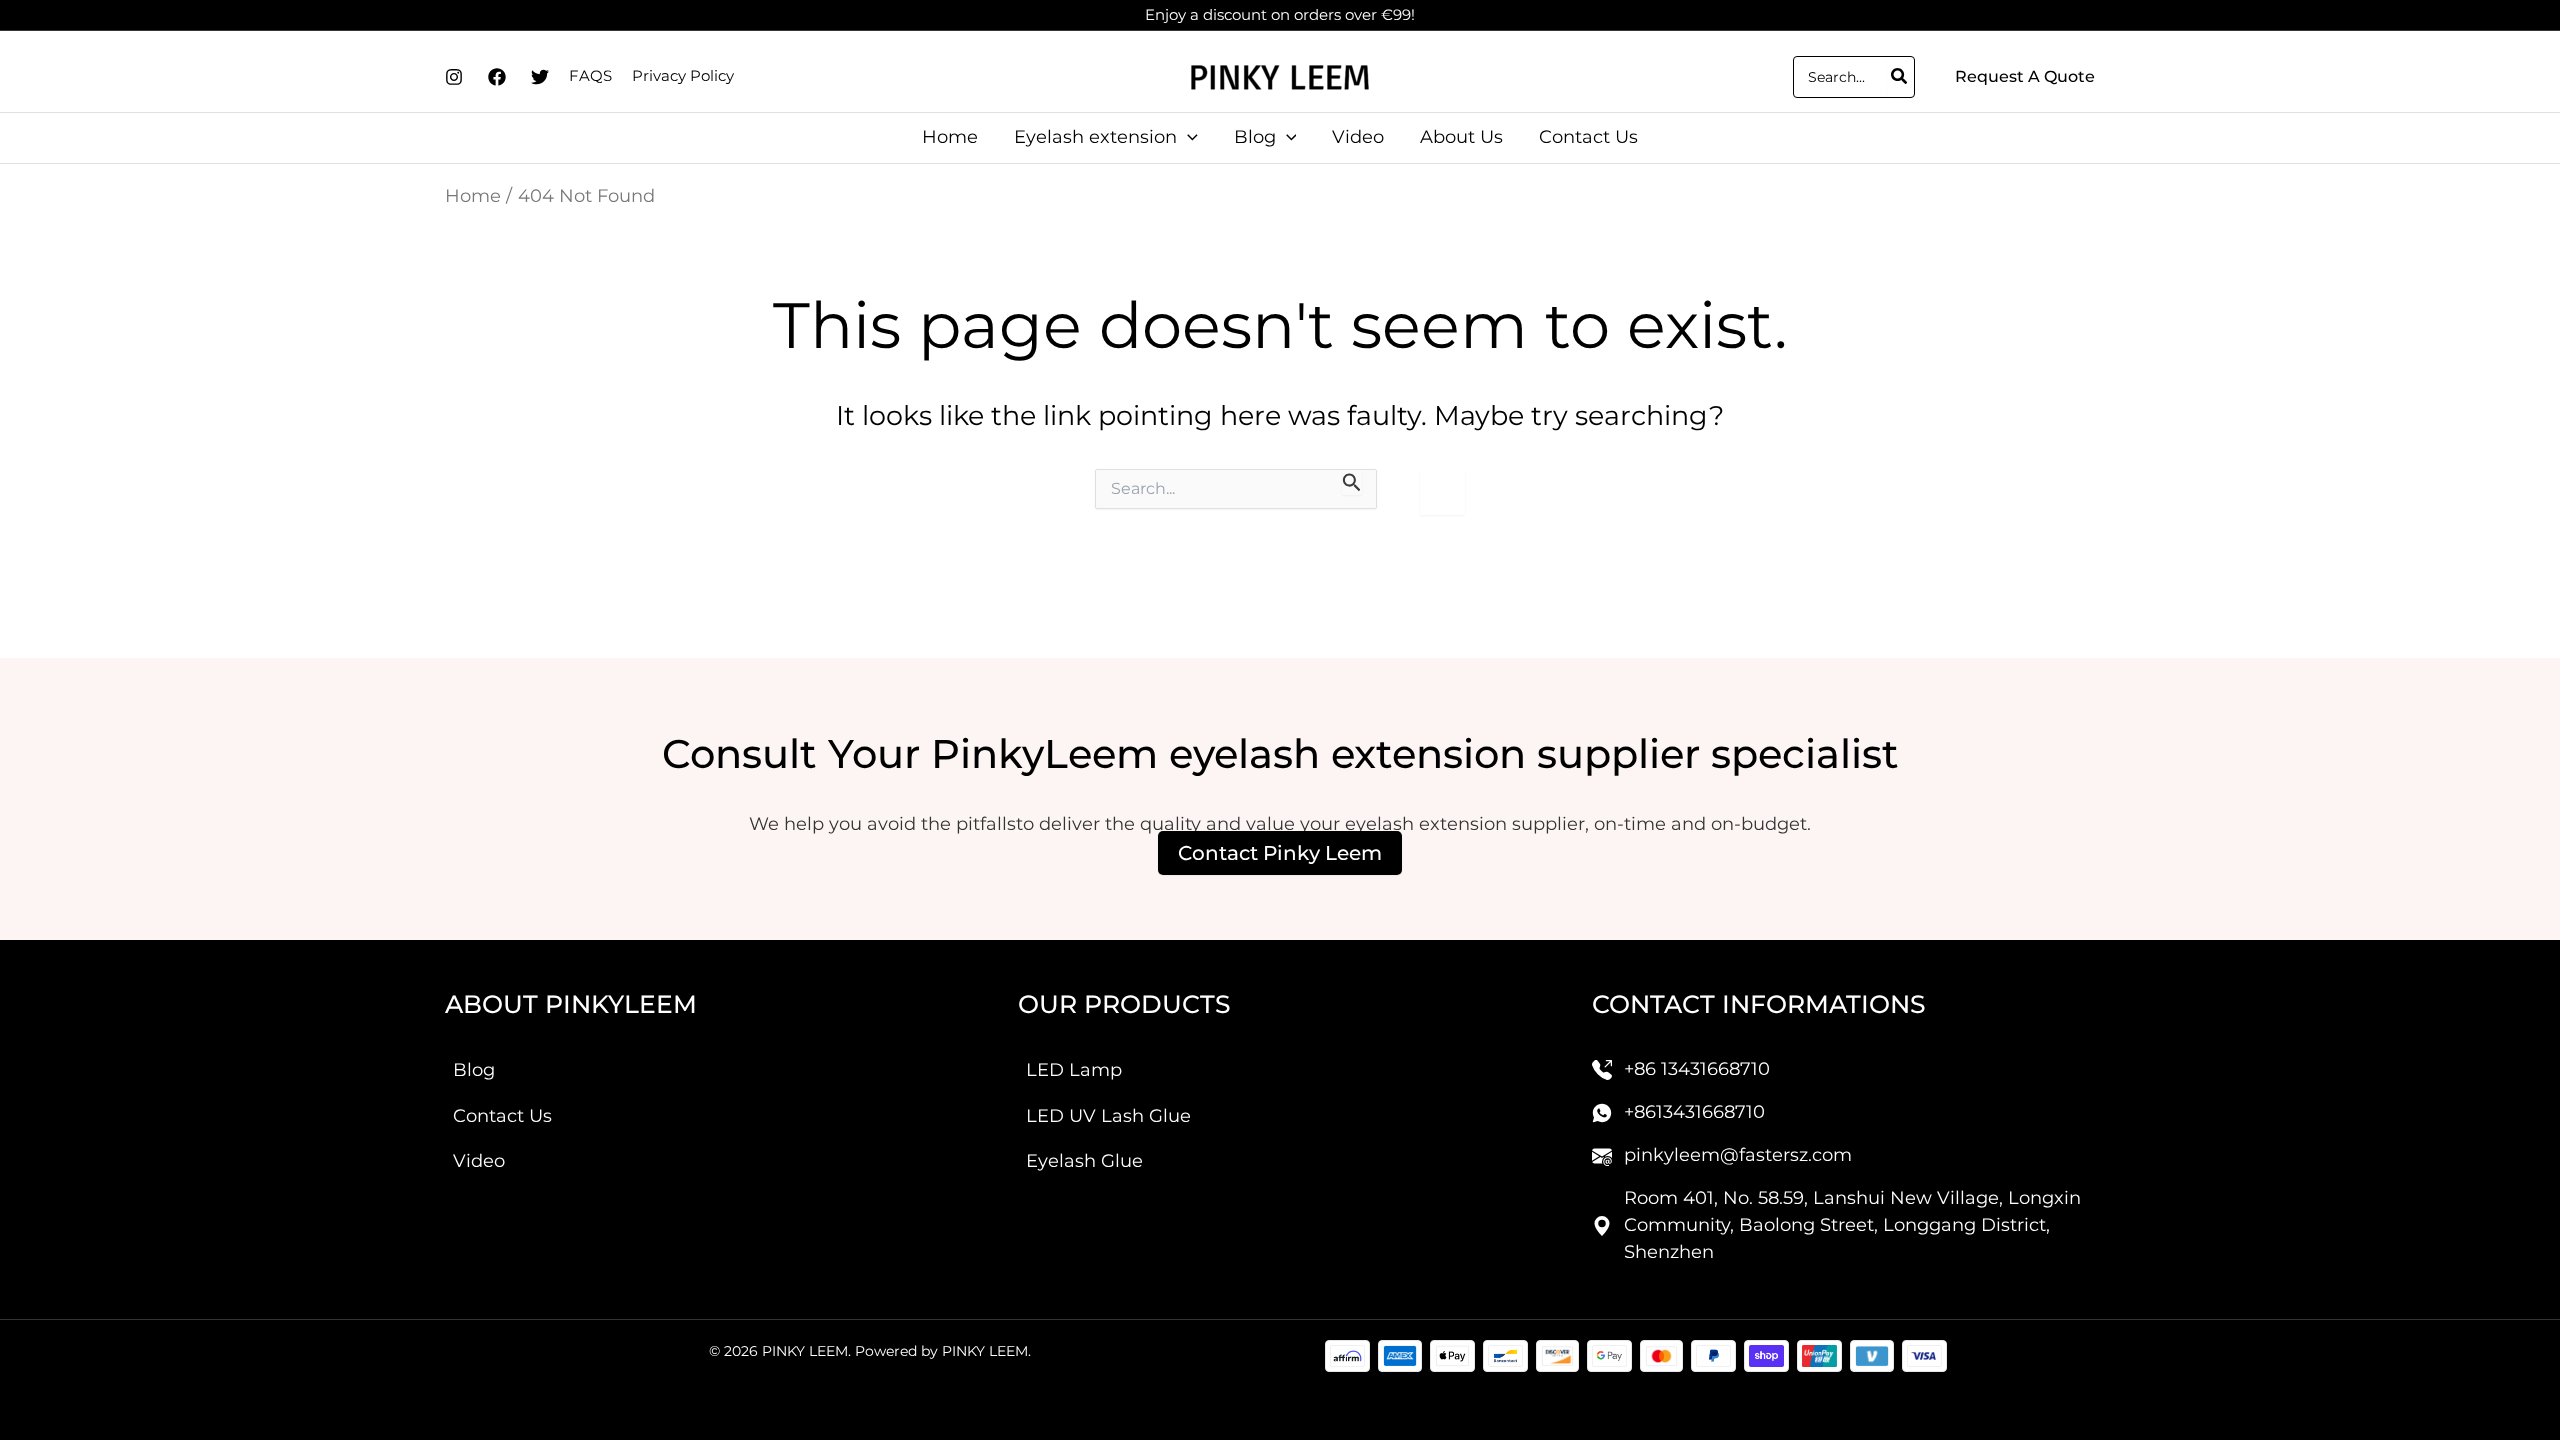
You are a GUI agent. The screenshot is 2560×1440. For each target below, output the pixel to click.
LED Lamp (1074, 1070)
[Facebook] (497, 77)
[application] (1187, 137)
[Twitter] (540, 77)
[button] (2025, 77)
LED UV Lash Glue (1108, 1116)
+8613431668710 (1694, 1112)
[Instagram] (454, 77)
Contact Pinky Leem (1280, 853)
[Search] (1900, 77)
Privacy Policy (683, 75)
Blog (474, 1070)
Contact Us (502, 1116)
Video (479, 1161)
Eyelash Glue (1084, 1161)
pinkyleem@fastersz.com (1738, 1155)
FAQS (590, 75)
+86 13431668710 (1697, 1069)
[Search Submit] (1352, 482)
